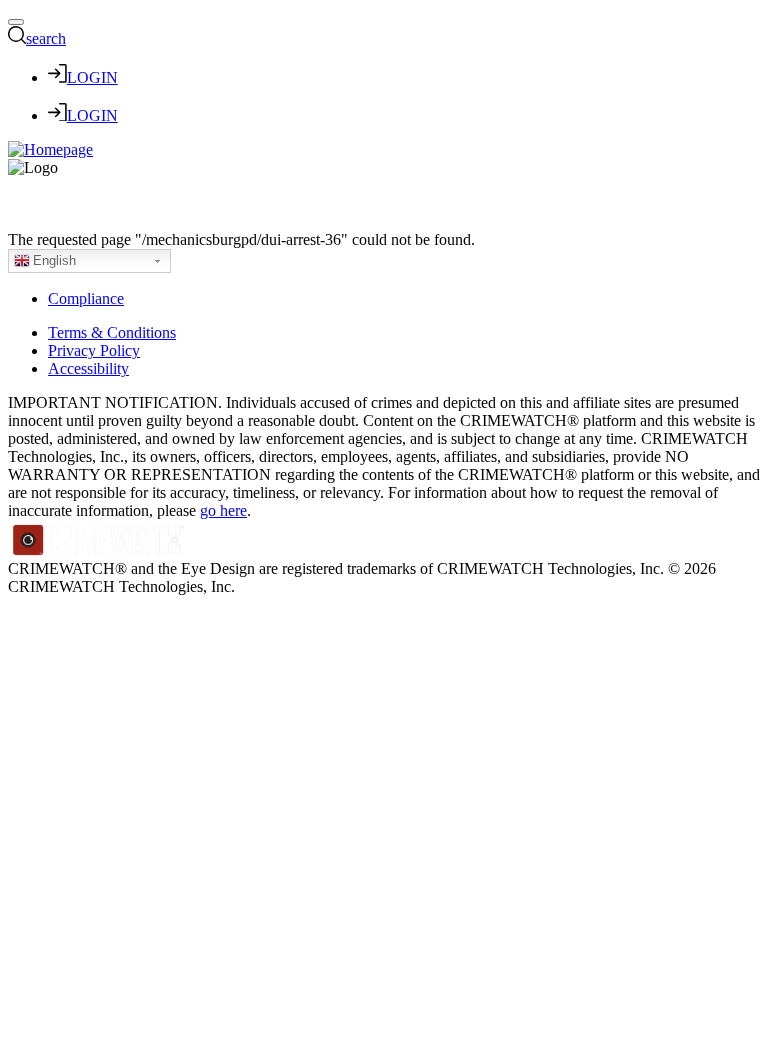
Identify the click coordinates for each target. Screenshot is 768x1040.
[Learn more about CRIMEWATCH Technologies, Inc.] (99, 550)
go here (223, 510)
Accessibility (88, 368)
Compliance (86, 298)
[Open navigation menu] (16, 22)
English (54, 260)
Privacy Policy (94, 350)
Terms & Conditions (112, 332)
